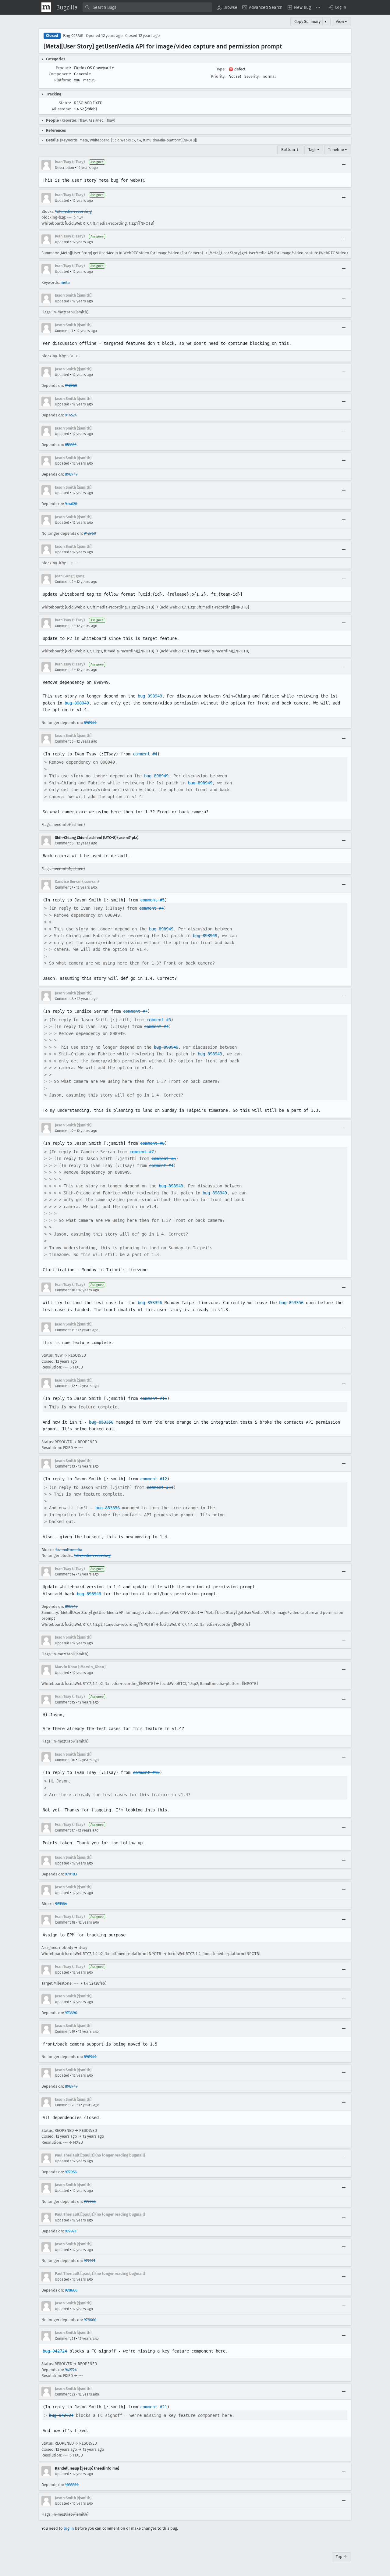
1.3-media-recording (73, 211)
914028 (71, 504)
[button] (337, 7)
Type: (221, 69)
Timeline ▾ (338, 150)
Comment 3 (64, 626)
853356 (71, 445)
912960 (71, 385)
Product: (63, 68)
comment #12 (154, 1479)
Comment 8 (64, 999)
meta (65, 282)
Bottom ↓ (290, 150)
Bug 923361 (73, 36)
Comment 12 (65, 1386)
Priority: (218, 76)
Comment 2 (64, 582)
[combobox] (147, 7)
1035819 (72, 2485)
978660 (71, 2290)
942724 (71, 2370)
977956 (71, 2172)
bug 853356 (150, 1303)
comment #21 (154, 2407)
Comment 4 (64, 670)
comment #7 (135, 1011)
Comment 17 (65, 1830)
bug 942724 (55, 2351)
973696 (71, 2013)
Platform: (63, 80)
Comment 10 (65, 1290)
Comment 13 (65, 1466)
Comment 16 (65, 1760)
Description (64, 168)
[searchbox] (147, 7)
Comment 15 (65, 1702)
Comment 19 (65, 2032)
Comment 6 (64, 843)
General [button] (83, 74)
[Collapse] (344, 165)
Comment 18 (65, 1922)
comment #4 (145, 754)
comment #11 (154, 1398)
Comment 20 (65, 2105)
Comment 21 (65, 2339)
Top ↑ (341, 2557)
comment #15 (146, 1772)
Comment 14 (65, 1574)
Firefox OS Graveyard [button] (94, 68)
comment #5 (152, 900)
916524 (71, 415)
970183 (71, 1874)
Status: (65, 103)
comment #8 (152, 1143)
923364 (61, 1904)
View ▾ (341, 21)
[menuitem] (227, 7)
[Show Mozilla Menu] (46, 7)
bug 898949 (150, 696)
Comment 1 (64, 331)
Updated (62, 201)
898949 (71, 474)
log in (69, 2528)
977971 (71, 2231)
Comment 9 (64, 1131)
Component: (60, 74)
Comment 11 (65, 1330)
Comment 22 (65, 2394)
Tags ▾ (314, 150)
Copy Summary (307, 21)
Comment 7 (64, 887)
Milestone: (62, 109)
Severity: (252, 76)
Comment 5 (64, 741)
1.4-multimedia (69, 1550)
